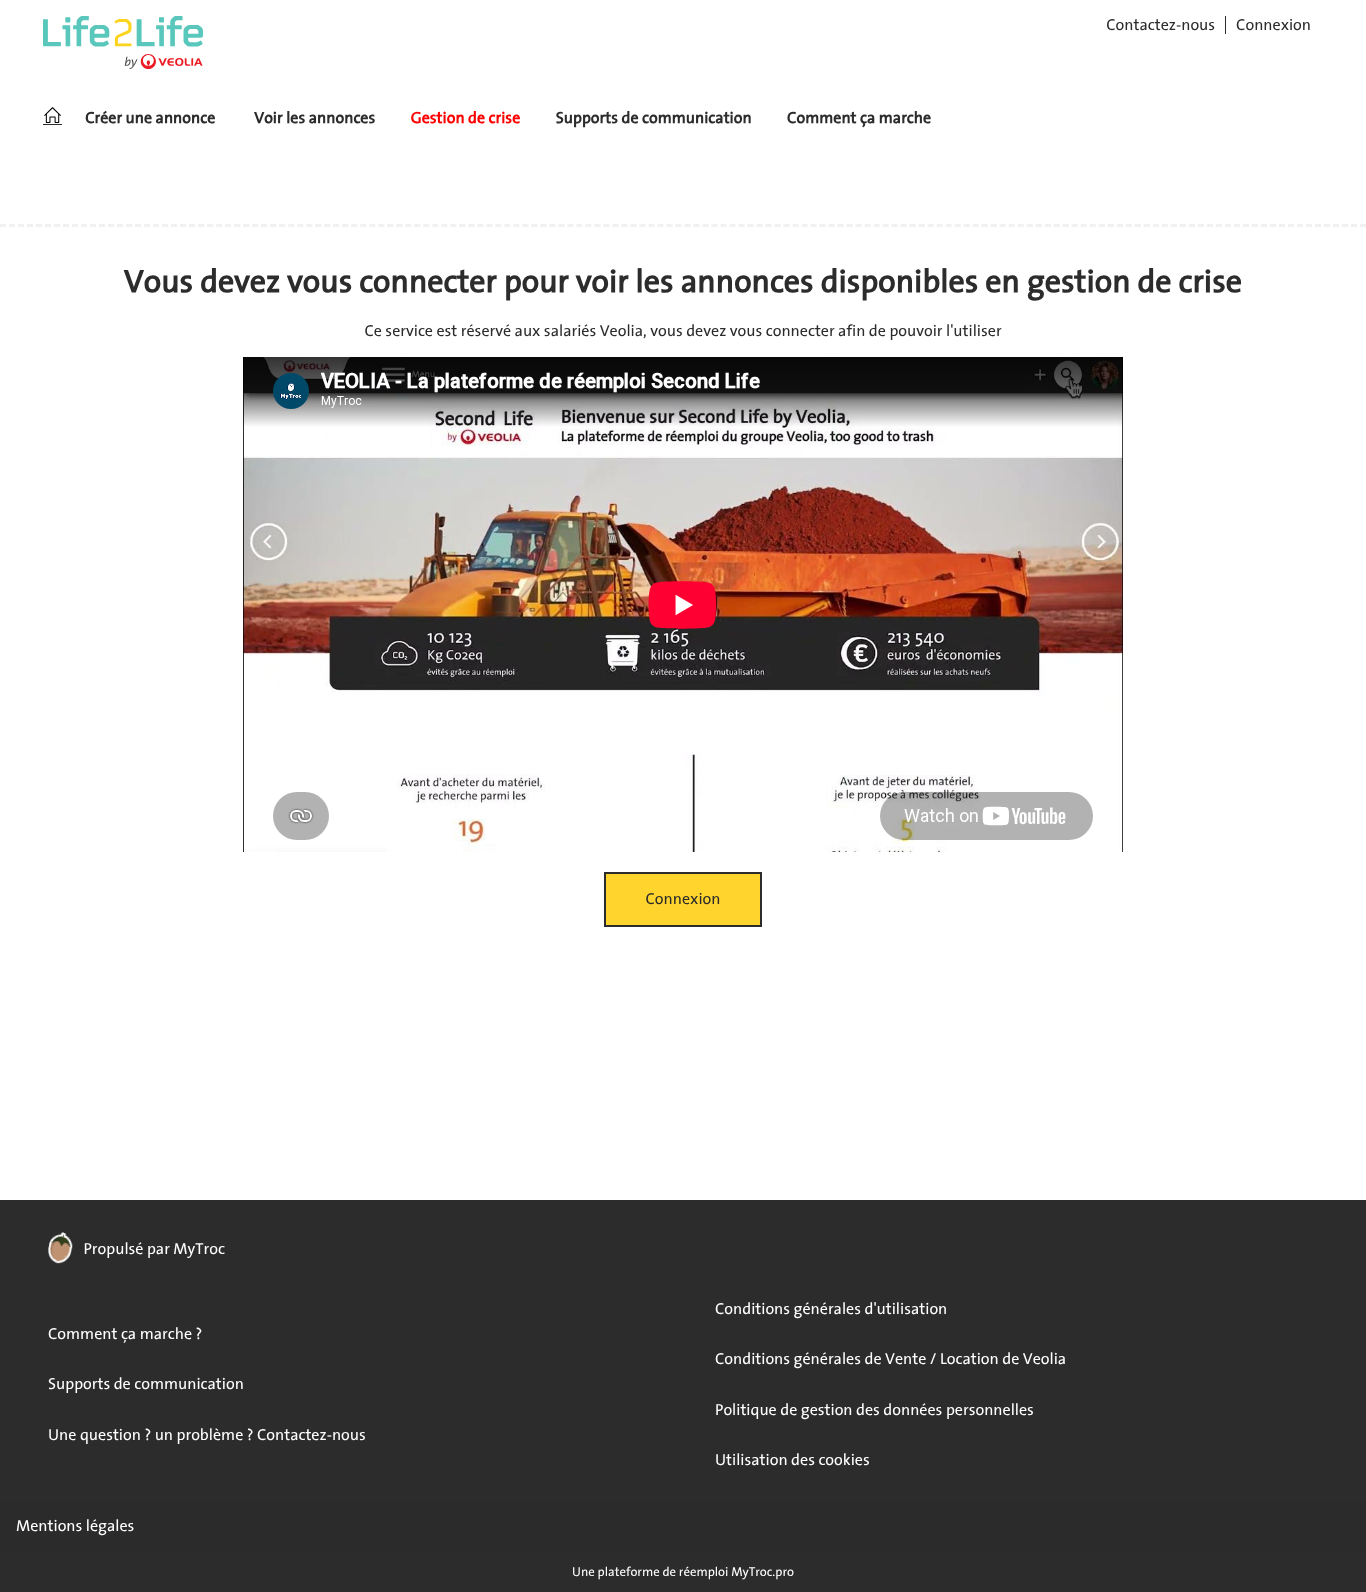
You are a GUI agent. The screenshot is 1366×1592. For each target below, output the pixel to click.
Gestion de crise (466, 118)
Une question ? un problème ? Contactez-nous (207, 1435)
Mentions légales (75, 1526)
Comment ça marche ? (125, 1334)
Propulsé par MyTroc (152, 1249)
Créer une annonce (150, 118)
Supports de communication (654, 118)
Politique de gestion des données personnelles (874, 1410)
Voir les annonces (314, 118)
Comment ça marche (859, 118)
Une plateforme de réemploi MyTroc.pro (683, 1571)
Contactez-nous (1160, 25)
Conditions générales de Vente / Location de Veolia (890, 1359)
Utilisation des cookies (792, 1460)
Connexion (1273, 25)
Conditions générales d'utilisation (831, 1309)
